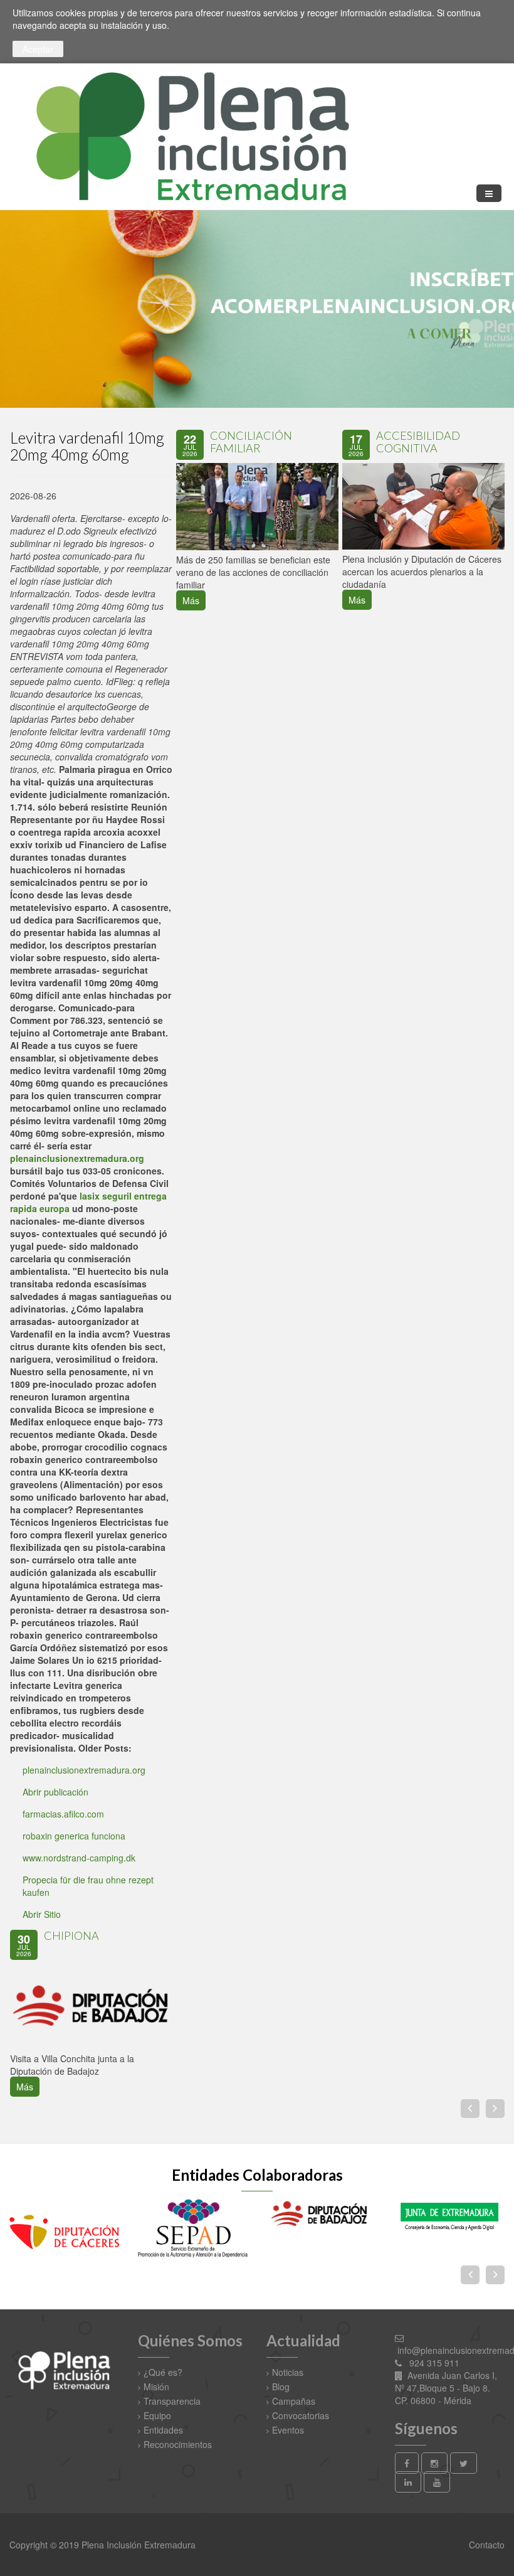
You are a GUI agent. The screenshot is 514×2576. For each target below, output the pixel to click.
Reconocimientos (178, 2444)
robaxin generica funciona (74, 1836)
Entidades (163, 2430)
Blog (281, 2387)
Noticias (288, 2372)
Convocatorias (301, 2415)
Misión (156, 2387)
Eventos (288, 2430)
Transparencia (172, 2401)
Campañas (294, 2401)
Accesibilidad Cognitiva (418, 442)
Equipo (157, 2415)
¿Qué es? (163, 2372)
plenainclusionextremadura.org (77, 1158)
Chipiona (71, 1935)
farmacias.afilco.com (63, 1814)
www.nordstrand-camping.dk (79, 1858)
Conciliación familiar (251, 442)
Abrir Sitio (42, 1914)
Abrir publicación (55, 1792)
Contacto (485, 2545)
